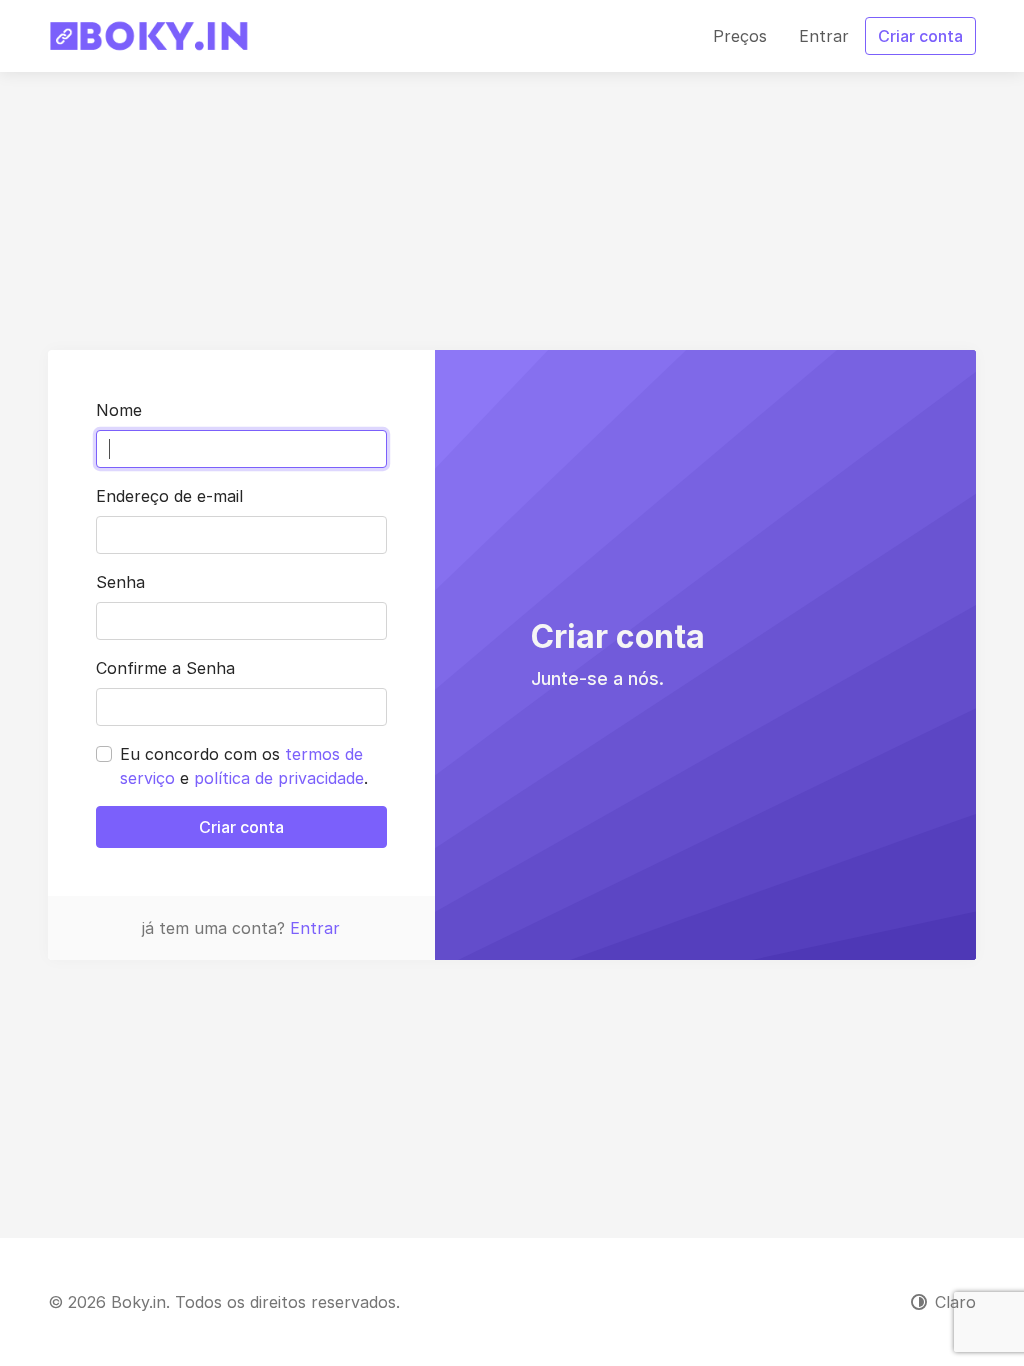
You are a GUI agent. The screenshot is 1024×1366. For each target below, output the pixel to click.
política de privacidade (279, 778)
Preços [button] (740, 36)
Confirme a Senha (165, 668)
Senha (120, 582)
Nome (119, 410)
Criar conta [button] (920, 36)
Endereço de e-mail (169, 496)
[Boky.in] (149, 36)
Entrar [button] (824, 36)
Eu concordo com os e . (244, 766)
